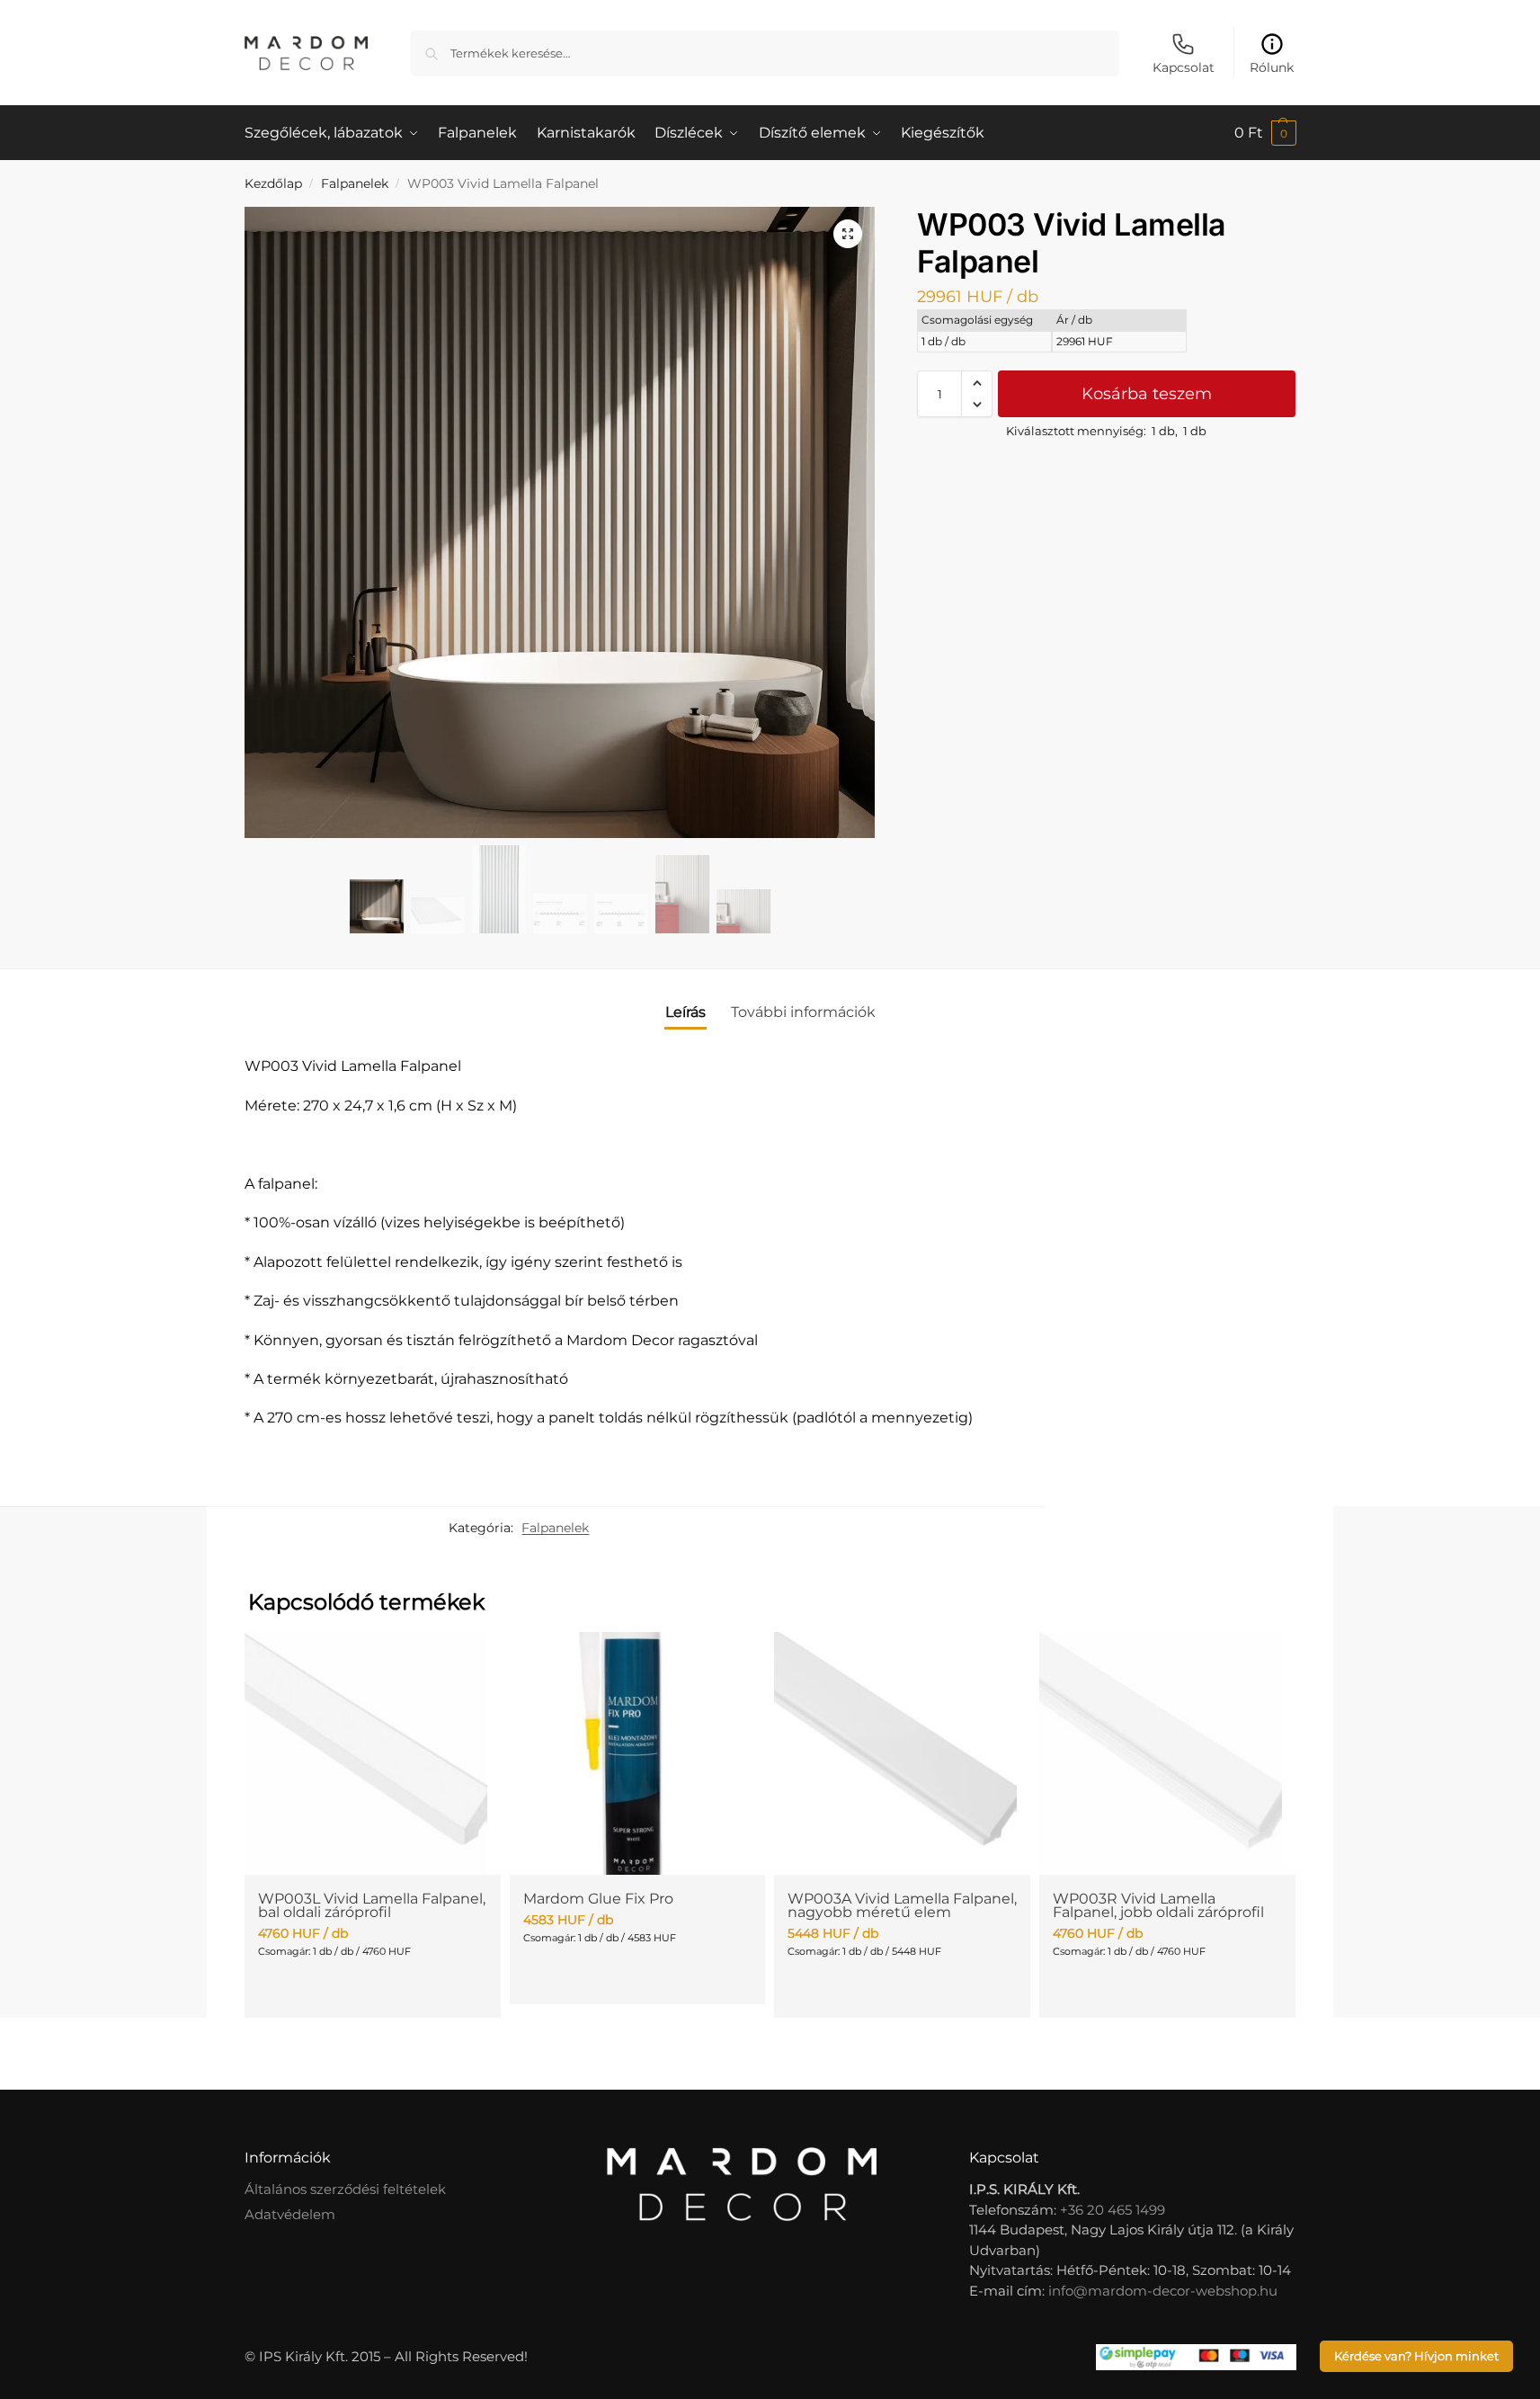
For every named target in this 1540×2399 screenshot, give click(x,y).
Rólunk (1272, 67)
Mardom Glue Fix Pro (598, 1899)
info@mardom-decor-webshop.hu (1163, 2291)
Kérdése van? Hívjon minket (1416, 2356)
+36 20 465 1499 (1113, 2210)
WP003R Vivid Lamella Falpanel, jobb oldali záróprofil (1158, 1905)
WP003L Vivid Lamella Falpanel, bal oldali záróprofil (372, 1905)
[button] (1265, 133)
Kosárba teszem (1147, 394)
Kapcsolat (1184, 67)
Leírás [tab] (685, 1012)
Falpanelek (355, 183)
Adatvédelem (290, 2214)
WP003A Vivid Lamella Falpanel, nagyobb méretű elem (902, 1905)
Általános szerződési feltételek (345, 2189)
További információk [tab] (803, 1012)
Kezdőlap (273, 183)
